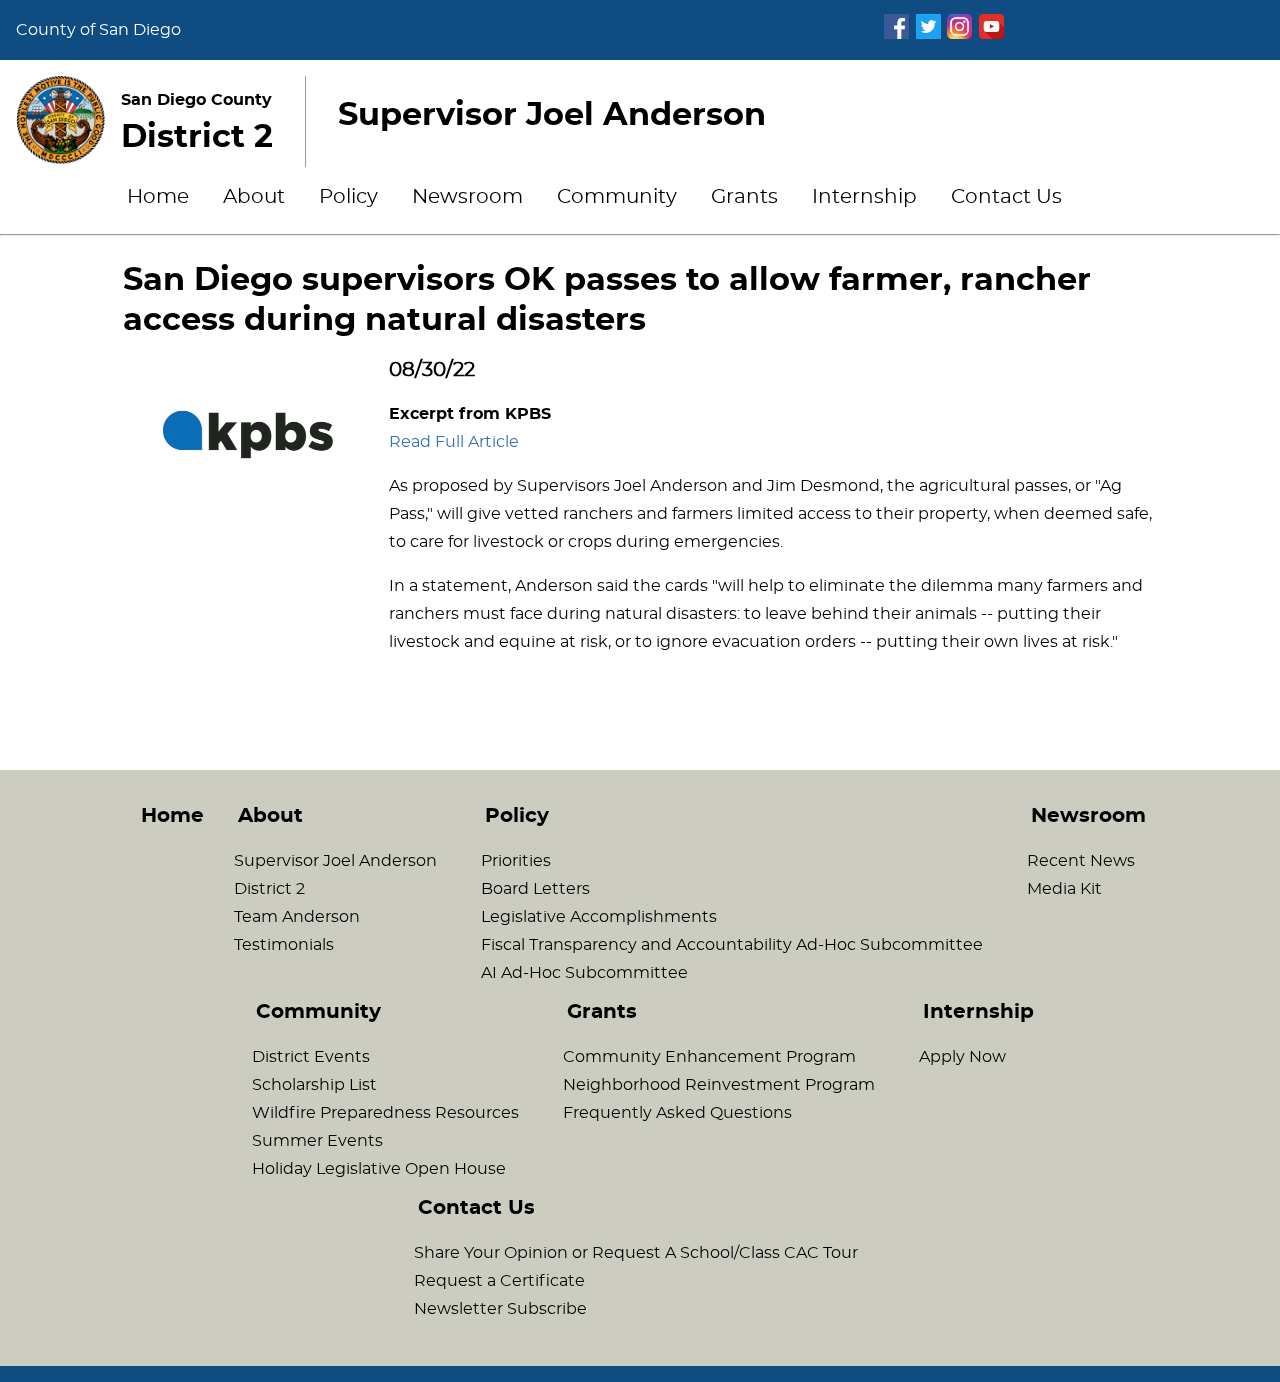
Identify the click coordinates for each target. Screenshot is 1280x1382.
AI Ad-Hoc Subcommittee (584, 973)
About (254, 197)
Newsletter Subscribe (500, 1309)
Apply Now (962, 1057)
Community (617, 197)
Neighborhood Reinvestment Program (719, 1085)
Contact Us (1006, 197)
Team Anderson (297, 917)
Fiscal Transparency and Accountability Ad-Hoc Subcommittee (732, 945)
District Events (311, 1057)
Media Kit (1064, 889)
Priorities (516, 861)
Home (158, 197)
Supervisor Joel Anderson (335, 861)
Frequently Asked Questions (677, 1113)
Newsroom (467, 197)
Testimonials (284, 945)
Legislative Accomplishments (599, 917)
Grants (744, 197)
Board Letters (535, 889)
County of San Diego (98, 30)
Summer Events (317, 1141)
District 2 (269, 889)
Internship (864, 197)
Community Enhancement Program (709, 1057)
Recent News (1081, 861)
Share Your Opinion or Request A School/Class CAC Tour (636, 1253)
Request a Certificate (499, 1281)
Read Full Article (454, 442)
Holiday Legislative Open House (379, 1169)
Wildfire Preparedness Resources (385, 1113)
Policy (348, 197)
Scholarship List (314, 1085)
